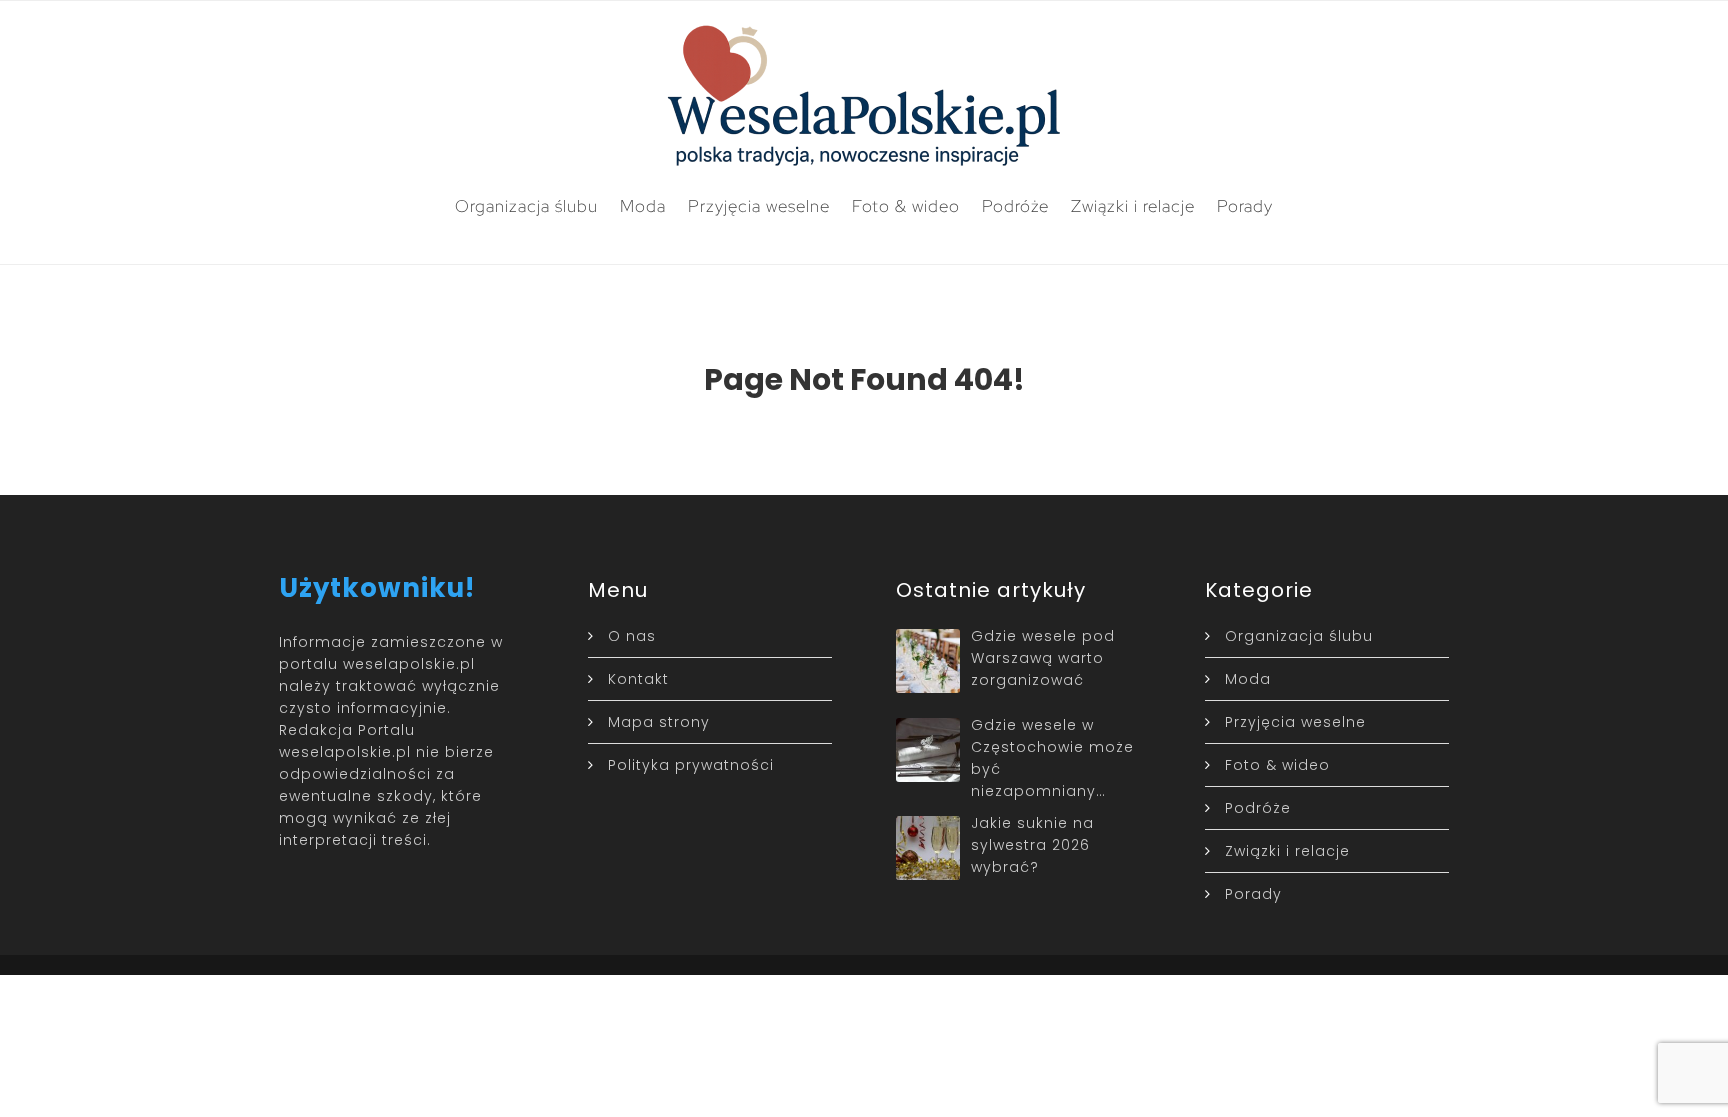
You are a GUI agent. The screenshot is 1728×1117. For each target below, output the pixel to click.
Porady (1245, 206)
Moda (643, 206)
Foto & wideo (906, 206)
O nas (632, 636)
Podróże (1015, 206)
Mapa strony (659, 722)
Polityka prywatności (691, 765)
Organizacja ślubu (526, 206)
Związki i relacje (1133, 206)
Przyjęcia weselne (759, 206)
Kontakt (638, 679)
